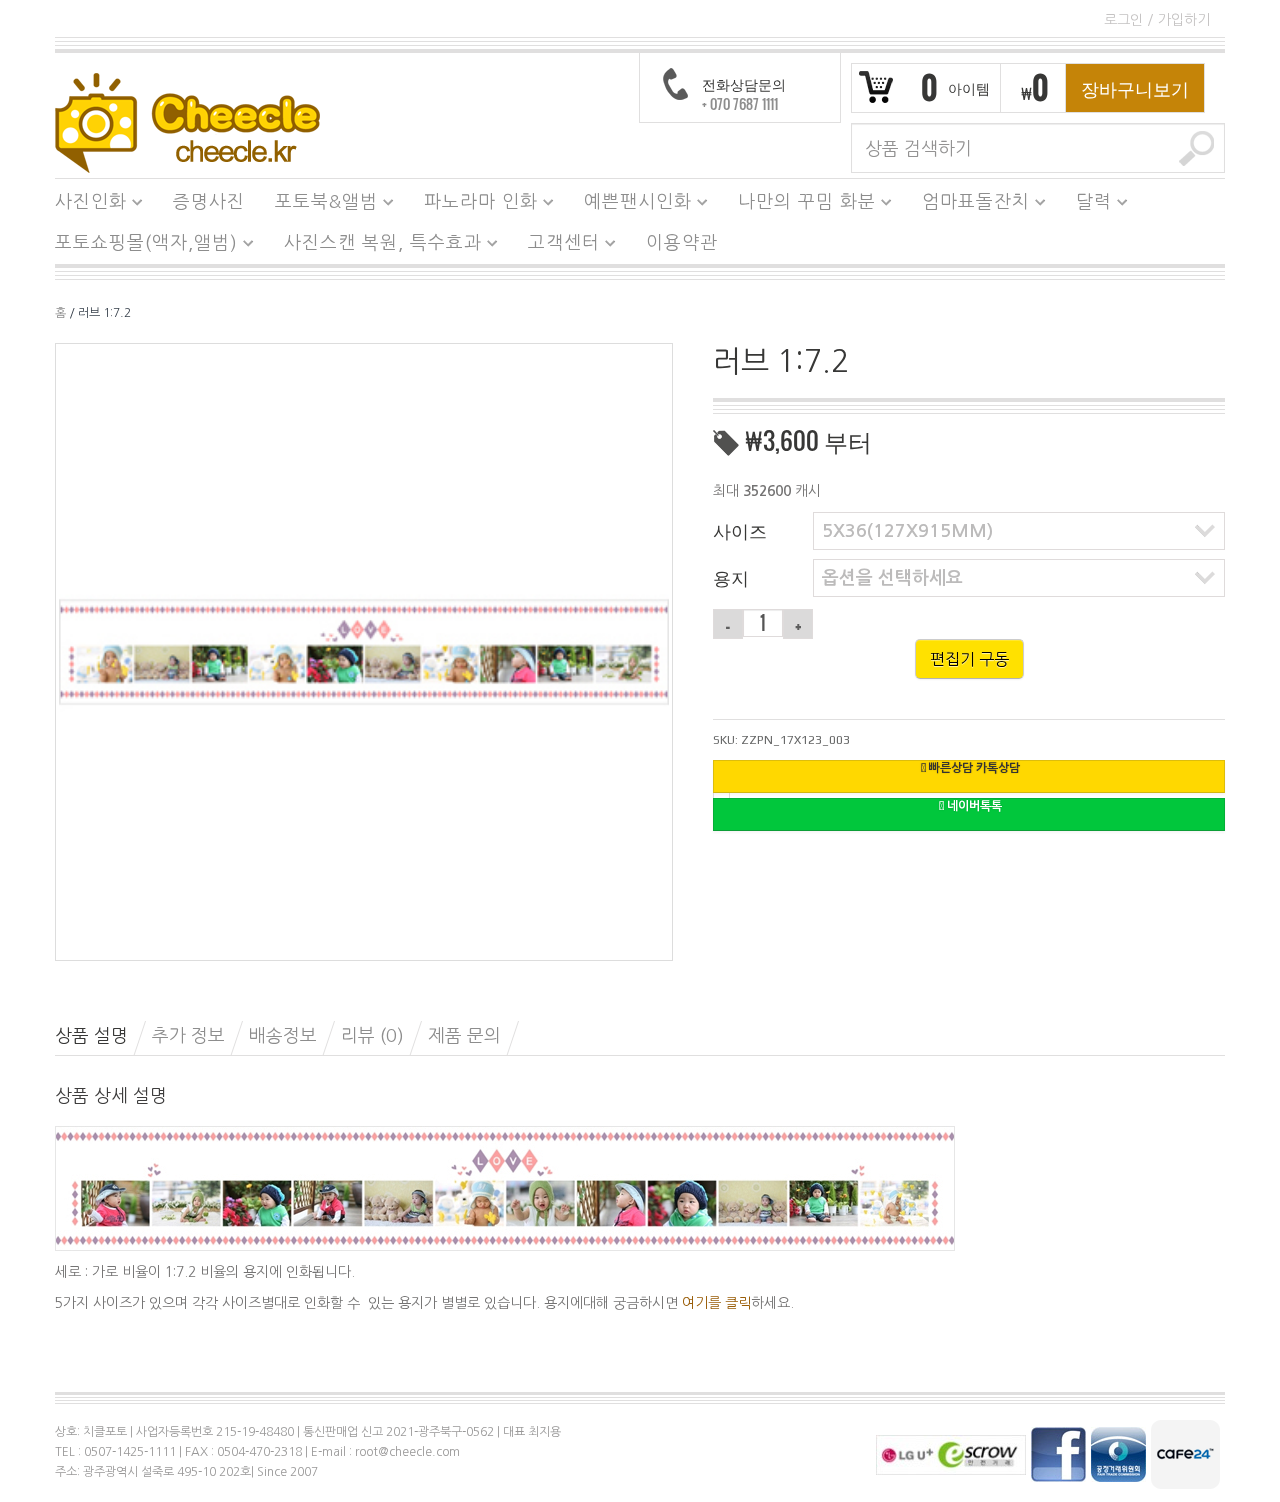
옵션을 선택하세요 (892, 578)
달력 (1086, 205)
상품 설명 (91, 1036)
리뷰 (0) (372, 1036)
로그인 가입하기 (1157, 20)
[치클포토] (187, 122)
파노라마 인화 (473, 205)
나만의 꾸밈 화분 (799, 205)
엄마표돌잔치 (968, 205)
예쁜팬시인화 (630, 205)
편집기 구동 (969, 659)
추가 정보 (188, 1036)
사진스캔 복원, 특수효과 (375, 246)
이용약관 (682, 243)
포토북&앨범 (319, 205)
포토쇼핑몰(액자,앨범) (139, 246)
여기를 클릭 (716, 1303)
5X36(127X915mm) (907, 531)
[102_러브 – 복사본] (364, 651)
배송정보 (283, 1036)
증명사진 (209, 202)
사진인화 (83, 205)
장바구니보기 (1135, 88)
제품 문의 (464, 1036)
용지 (731, 577)
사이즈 (740, 530)
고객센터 (556, 246)
